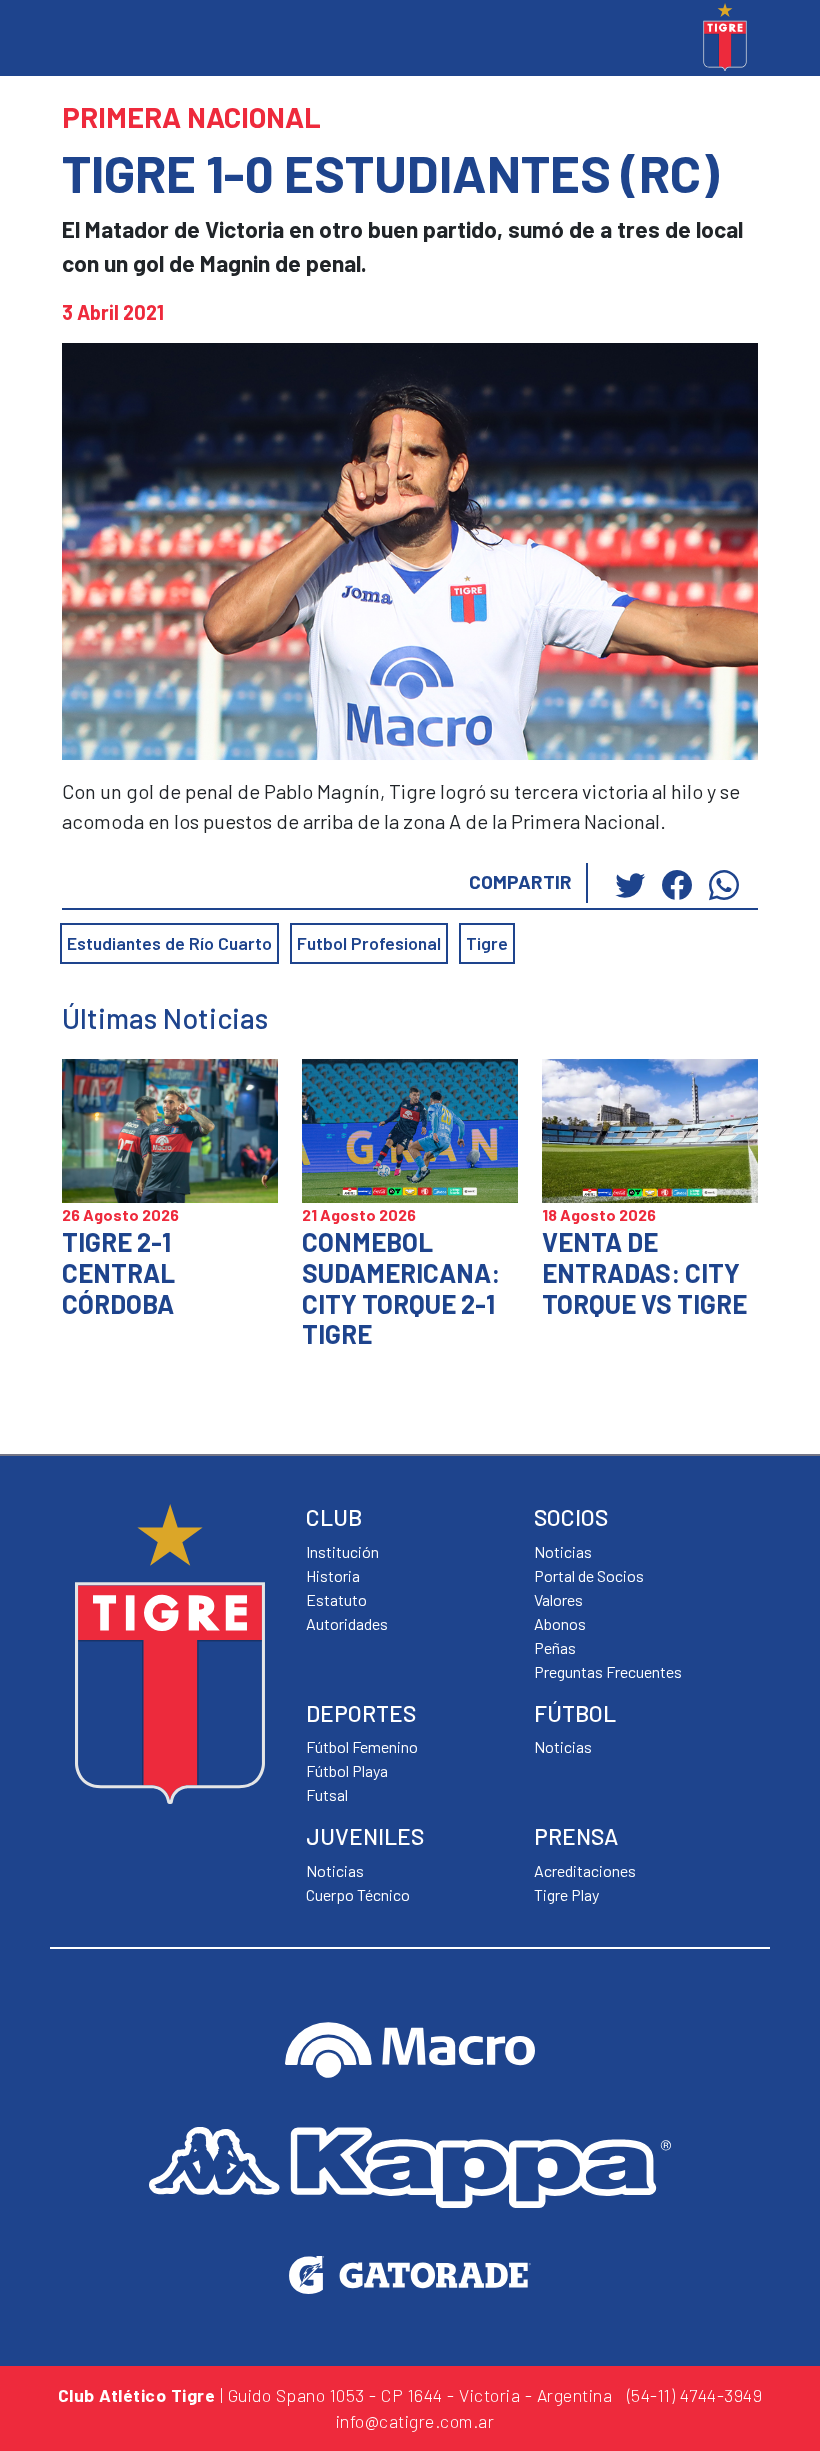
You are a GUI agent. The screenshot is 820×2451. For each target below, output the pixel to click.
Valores (558, 1599)
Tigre (487, 943)
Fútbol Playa (347, 1770)
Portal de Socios (589, 1575)
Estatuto (336, 1599)
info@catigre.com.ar (415, 2421)
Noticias (563, 1746)
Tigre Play (566, 1894)
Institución (342, 1551)
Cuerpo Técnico (358, 1894)
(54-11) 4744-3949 (695, 2395)
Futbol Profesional (369, 943)
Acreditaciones (585, 1870)
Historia (333, 1575)
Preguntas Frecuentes (608, 1671)
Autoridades (347, 1623)
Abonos (560, 1623)
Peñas (555, 1647)
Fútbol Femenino (362, 1746)
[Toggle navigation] (70, 40)
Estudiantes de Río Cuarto (169, 943)
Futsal (327, 1794)
